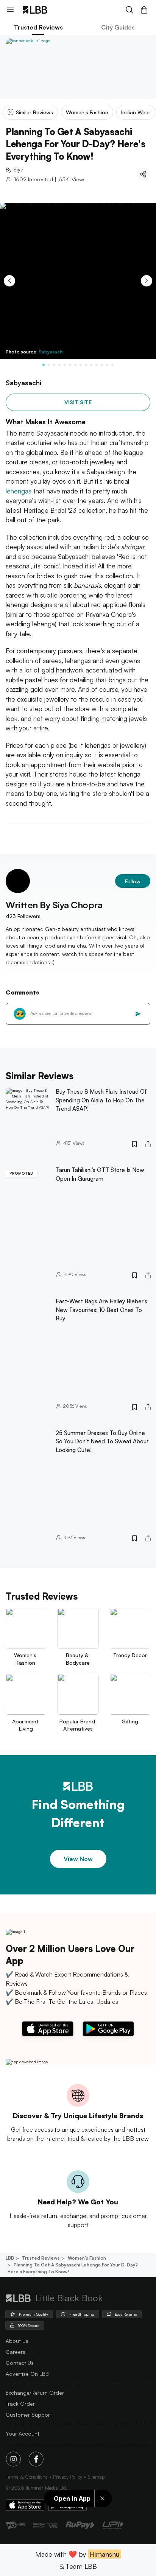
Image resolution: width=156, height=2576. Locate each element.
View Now (78, 1859)
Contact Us (20, 2363)
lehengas (19, 491)
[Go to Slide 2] (49, 365)
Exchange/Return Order (35, 2393)
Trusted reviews (41, 2258)
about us (17, 2341)
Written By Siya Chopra (54, 905)
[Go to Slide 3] (54, 365)
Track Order (20, 2404)
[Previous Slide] (9, 281)
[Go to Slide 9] (86, 365)
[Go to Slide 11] (97, 365)
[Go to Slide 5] (65, 365)
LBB (10, 2258)
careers (16, 2352)
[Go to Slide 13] (107, 365)
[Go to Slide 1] (44, 365)
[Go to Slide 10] (91, 365)
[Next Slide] (147, 281)
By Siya (15, 169)
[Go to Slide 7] (75, 365)
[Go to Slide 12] (102, 365)
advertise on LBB (27, 2374)
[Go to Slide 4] (59, 365)
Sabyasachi (51, 352)
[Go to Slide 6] (70, 365)
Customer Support (29, 2415)
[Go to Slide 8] (81, 365)
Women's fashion (87, 2258)
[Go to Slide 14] (112, 365)
